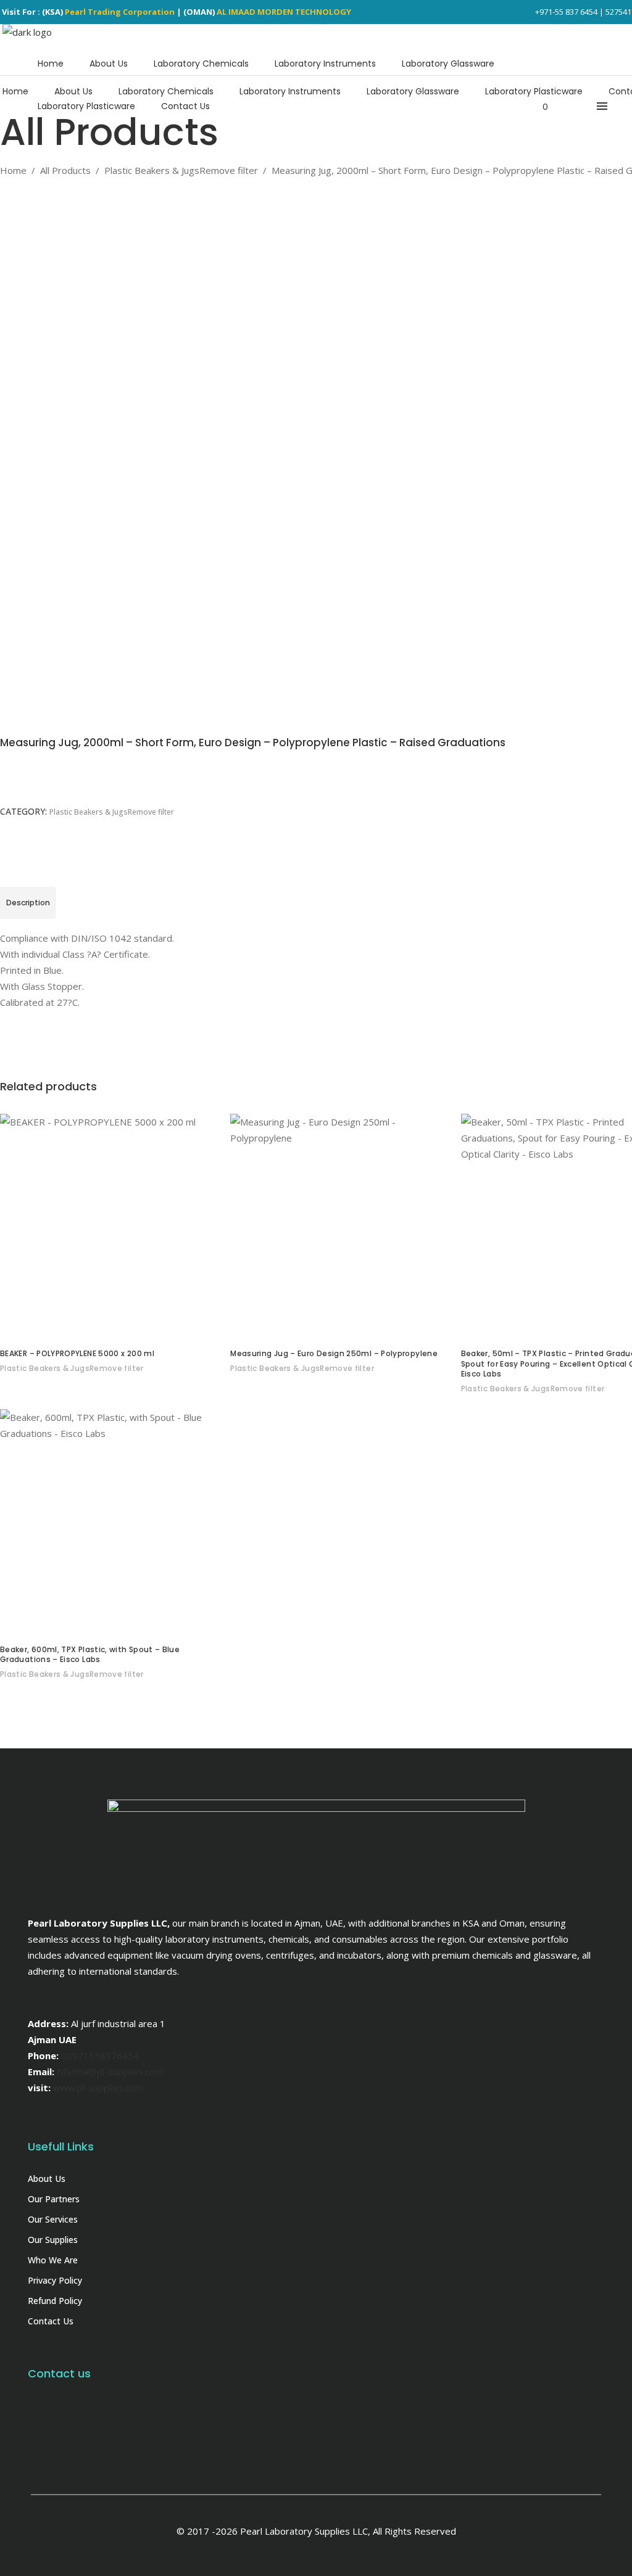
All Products (65, 170)
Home (13, 170)
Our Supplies (53, 2240)
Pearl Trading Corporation (120, 12)
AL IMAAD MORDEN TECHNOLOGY (284, 12)
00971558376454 (100, 2055)
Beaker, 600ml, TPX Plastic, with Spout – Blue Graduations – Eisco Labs (90, 1655)
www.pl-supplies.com (98, 2088)
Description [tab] (28, 903)
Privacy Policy (55, 2280)
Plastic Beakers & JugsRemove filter (181, 170)
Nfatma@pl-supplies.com (110, 2072)
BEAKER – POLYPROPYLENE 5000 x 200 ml (77, 1353)
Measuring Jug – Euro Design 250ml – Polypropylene (334, 1353)
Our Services (53, 2219)
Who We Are (53, 2260)
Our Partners (54, 2199)
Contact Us (51, 2321)
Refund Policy (55, 2301)
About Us (47, 2179)
